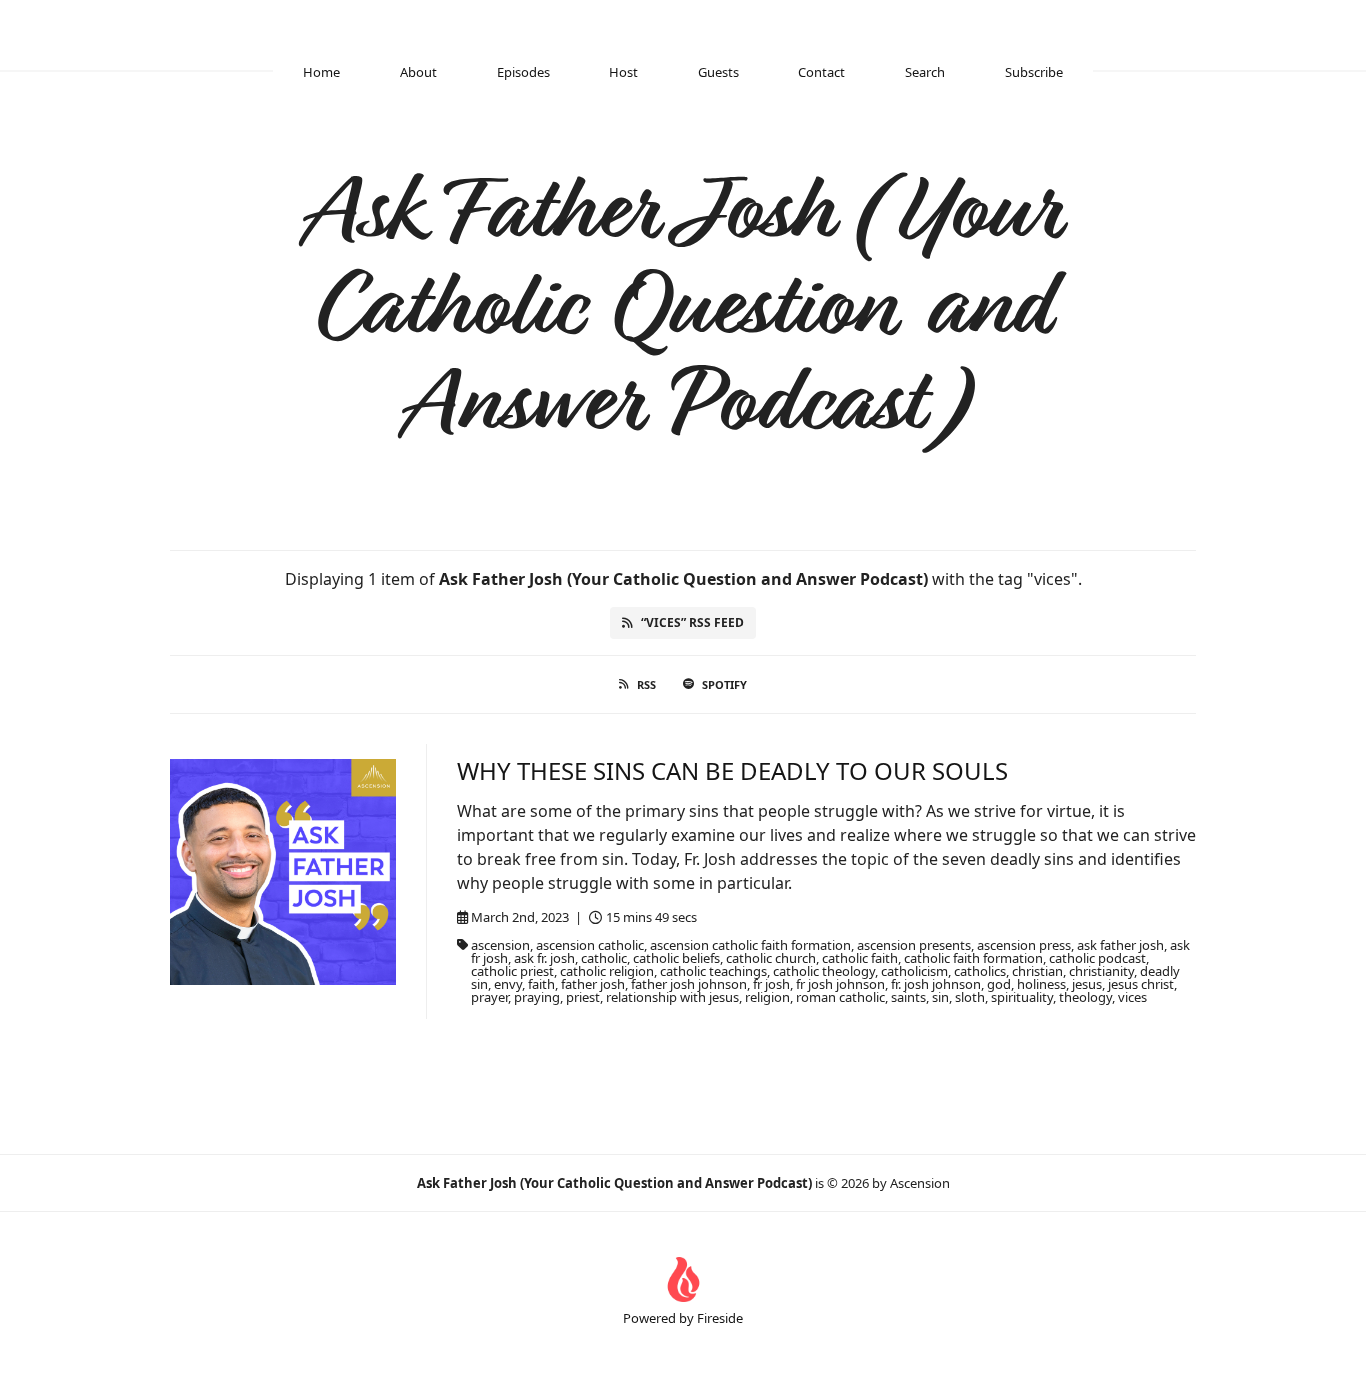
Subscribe (1034, 72)
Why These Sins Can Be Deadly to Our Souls (732, 770)
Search (925, 72)
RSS (646, 684)
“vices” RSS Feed (692, 622)
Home (321, 72)
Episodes (523, 72)
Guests (718, 72)
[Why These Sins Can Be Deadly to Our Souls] (283, 872)
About (418, 72)
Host (623, 72)
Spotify (724, 684)
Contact (821, 72)
